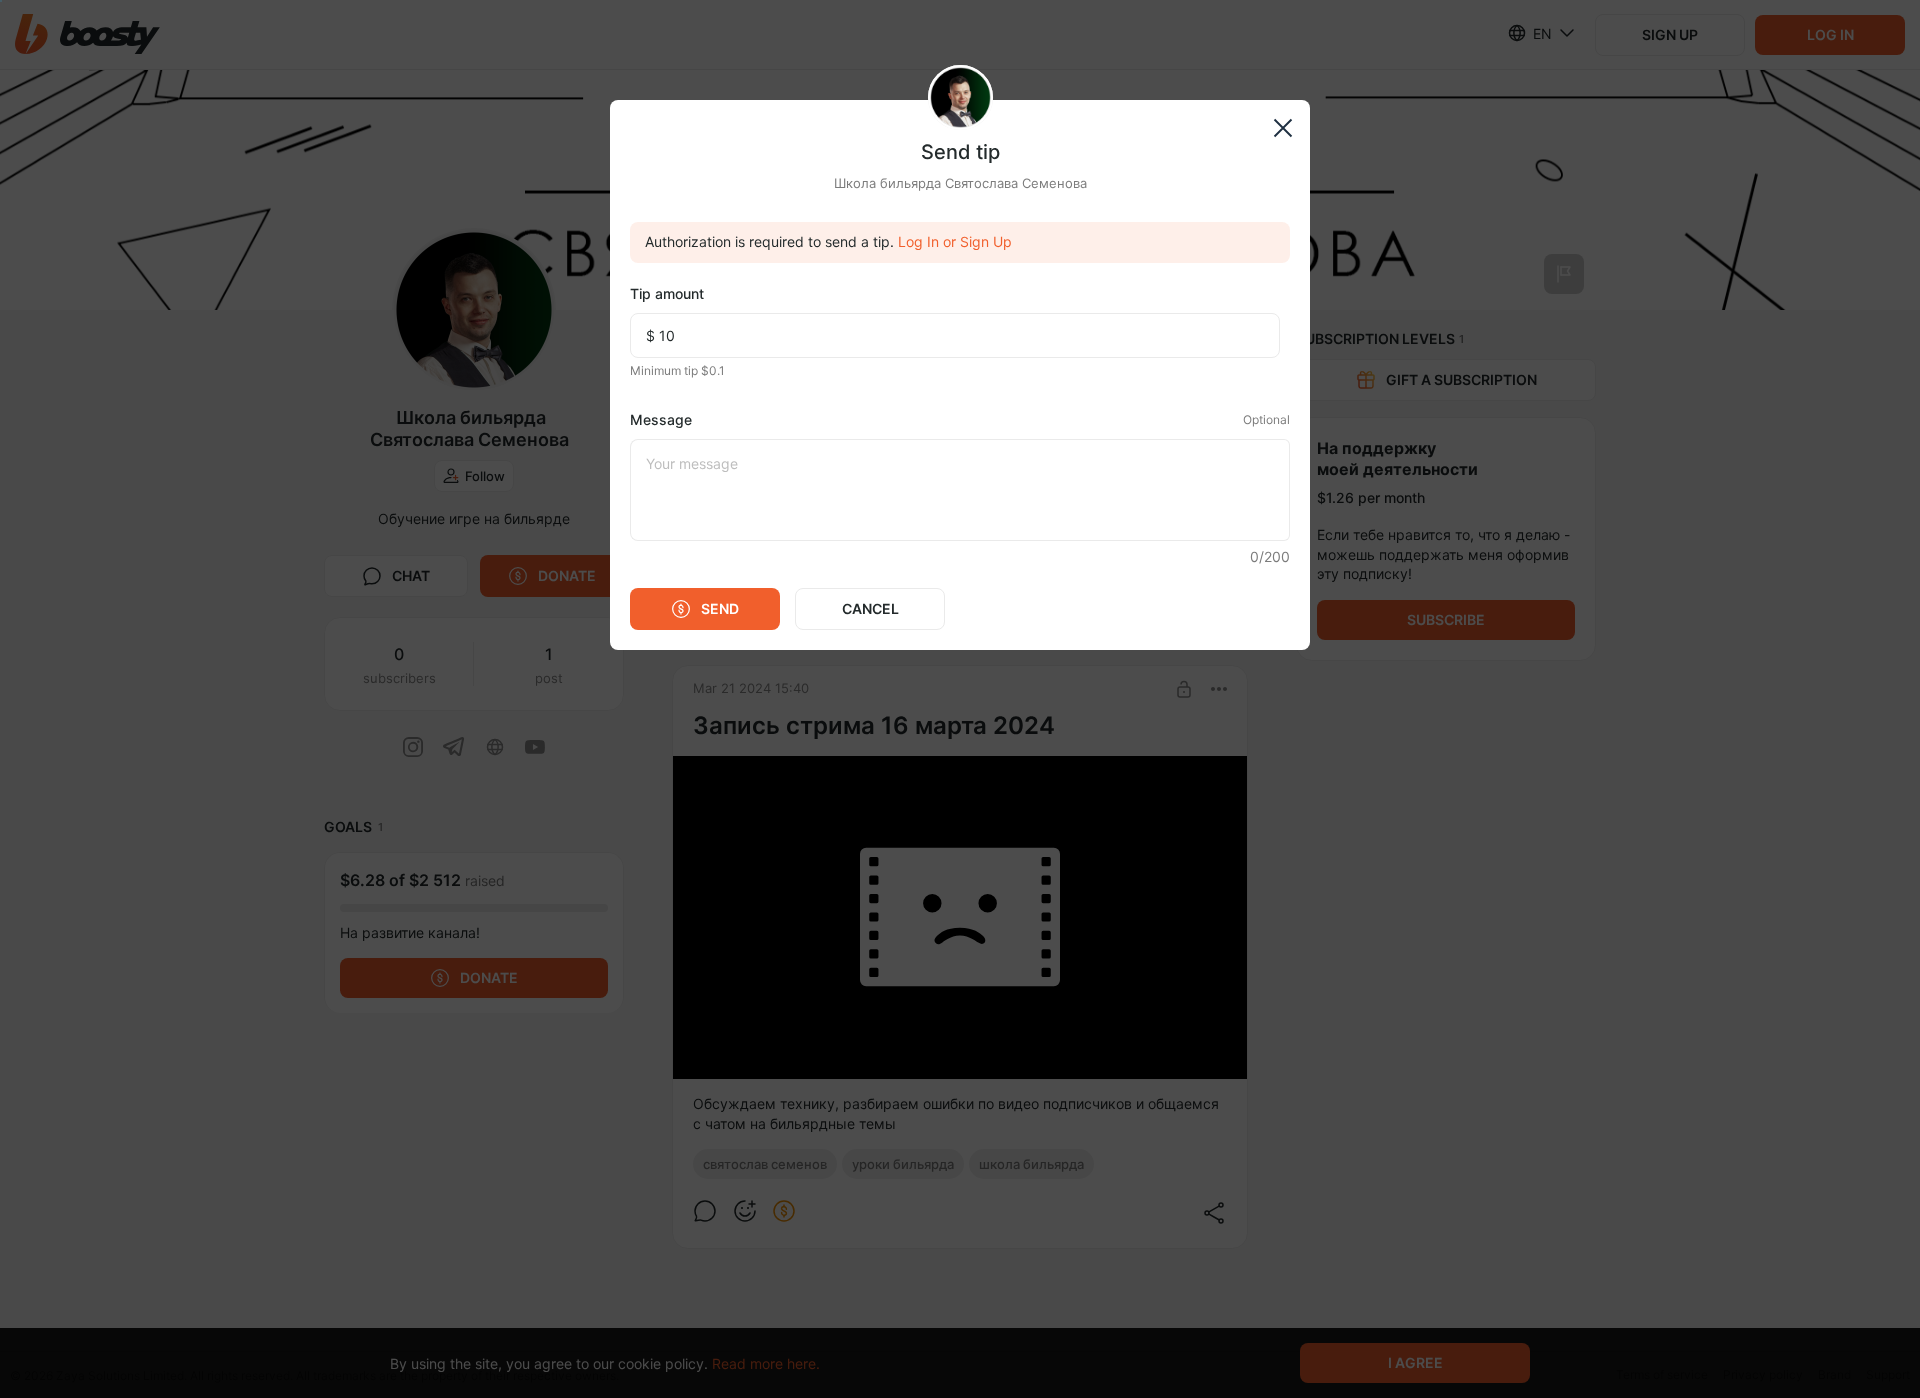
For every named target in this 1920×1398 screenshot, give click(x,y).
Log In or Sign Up (955, 241)
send (720, 608)
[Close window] (1282, 127)
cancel (870, 608)
